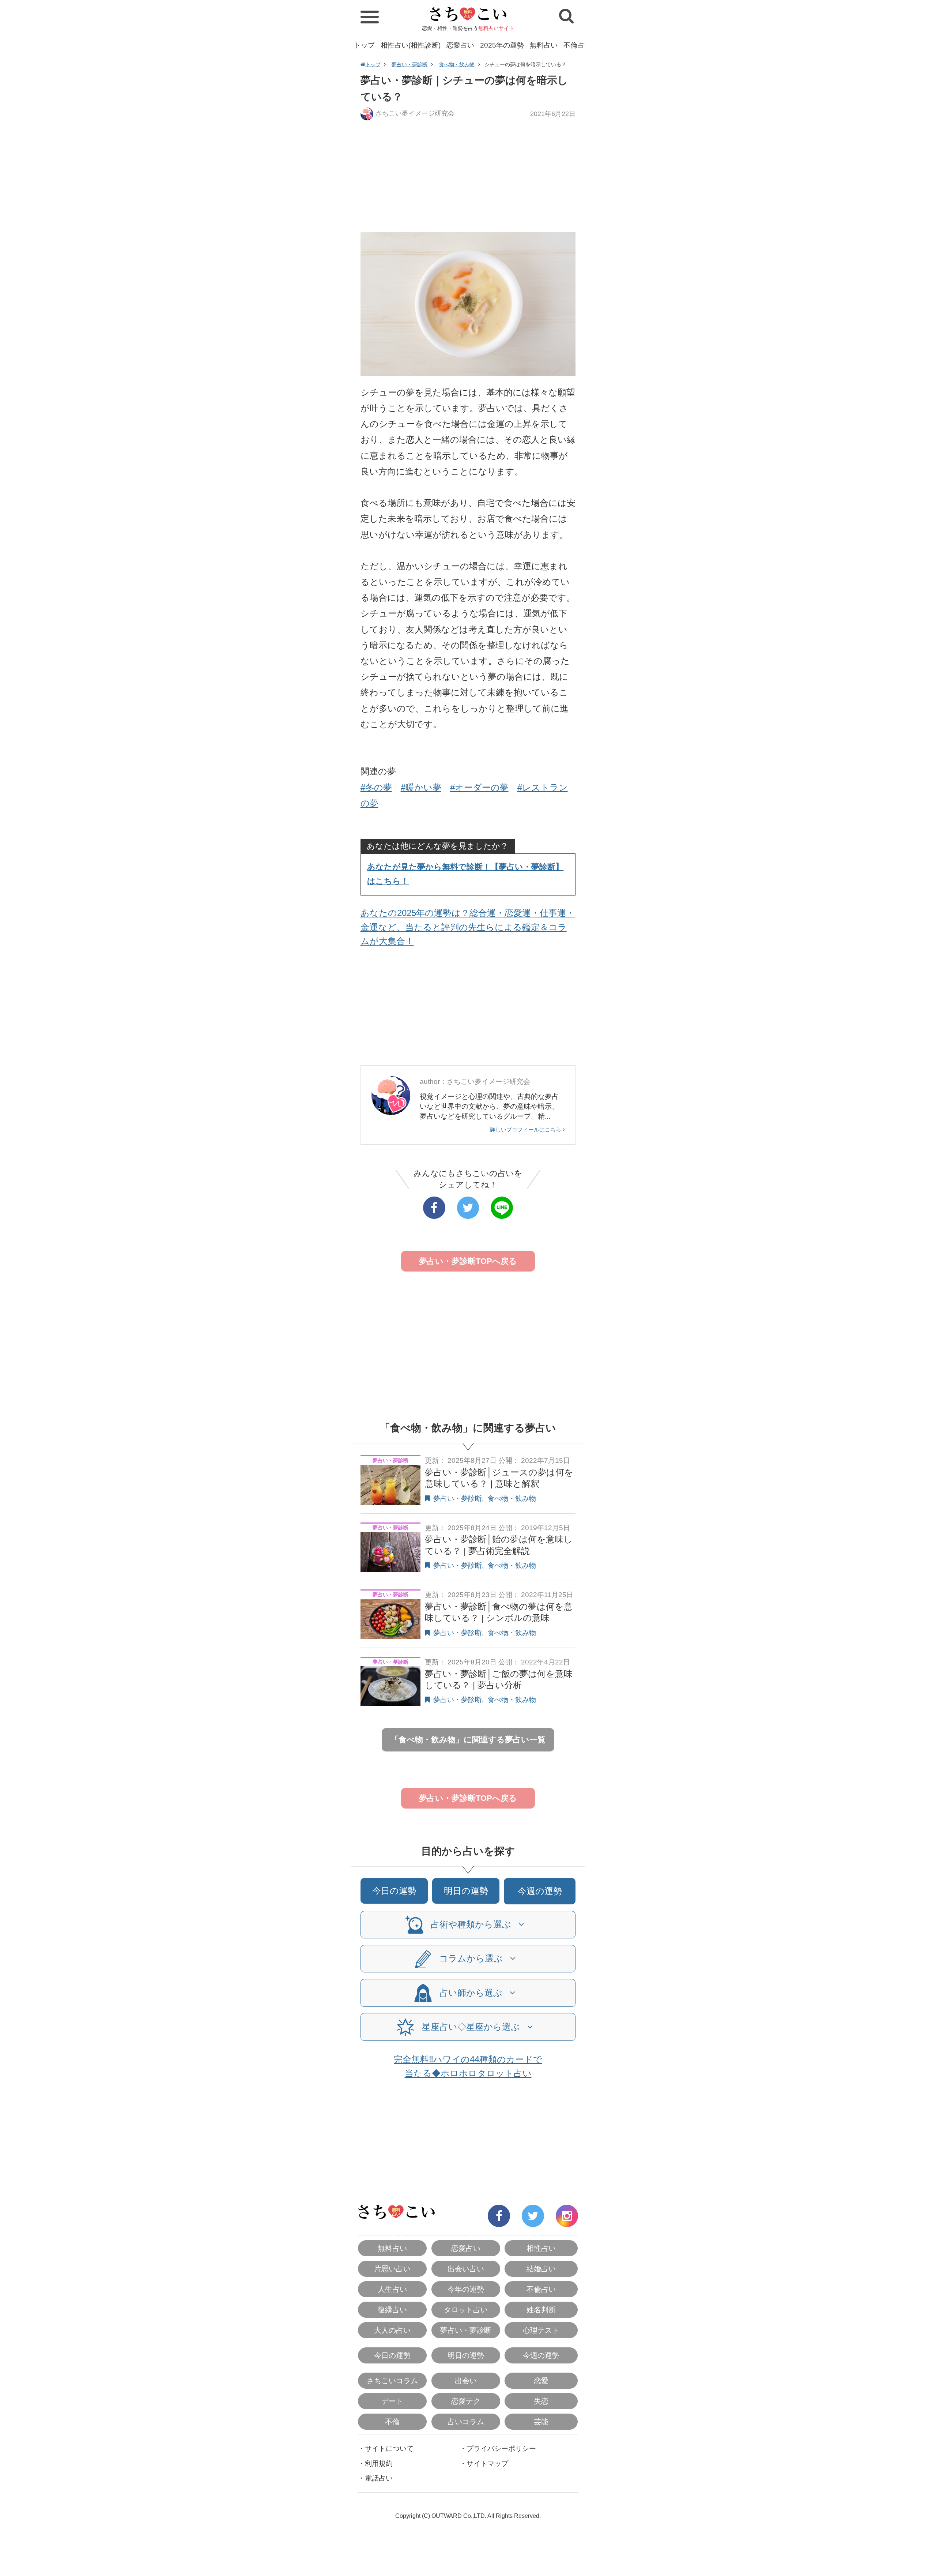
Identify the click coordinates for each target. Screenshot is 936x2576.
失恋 (541, 2401)
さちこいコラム (392, 2381)
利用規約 (379, 2464)
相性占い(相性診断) (411, 45)
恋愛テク (466, 2401)
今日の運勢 (394, 1891)
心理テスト (541, 2330)
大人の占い (392, 2330)
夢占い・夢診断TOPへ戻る (468, 1261)
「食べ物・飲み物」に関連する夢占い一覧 (468, 1740)
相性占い (541, 2248)
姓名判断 (541, 2310)
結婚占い (541, 2269)
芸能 (541, 2422)
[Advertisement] (468, 176)
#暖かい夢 (421, 787)
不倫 (392, 2422)
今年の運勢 (466, 2289)
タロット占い (466, 2310)
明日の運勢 (466, 1891)
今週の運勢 (540, 1891)
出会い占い (466, 2269)
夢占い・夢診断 (409, 64)
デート (392, 2401)
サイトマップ (487, 2464)
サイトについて (389, 2449)
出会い (466, 2381)
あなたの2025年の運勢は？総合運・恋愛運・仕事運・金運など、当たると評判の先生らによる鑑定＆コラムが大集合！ (468, 927)
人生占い (392, 2289)
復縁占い (392, 2310)
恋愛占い (460, 45)
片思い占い (392, 2269)
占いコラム (466, 2422)
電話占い (379, 2478)
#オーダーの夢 (479, 787)
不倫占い (577, 45)
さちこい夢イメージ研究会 (415, 113)
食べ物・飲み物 (457, 64)
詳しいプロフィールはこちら (526, 1129)
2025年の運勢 (502, 45)
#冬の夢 (376, 787)
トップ (364, 45)
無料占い (544, 45)
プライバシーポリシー (501, 2449)
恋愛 (541, 2381)
